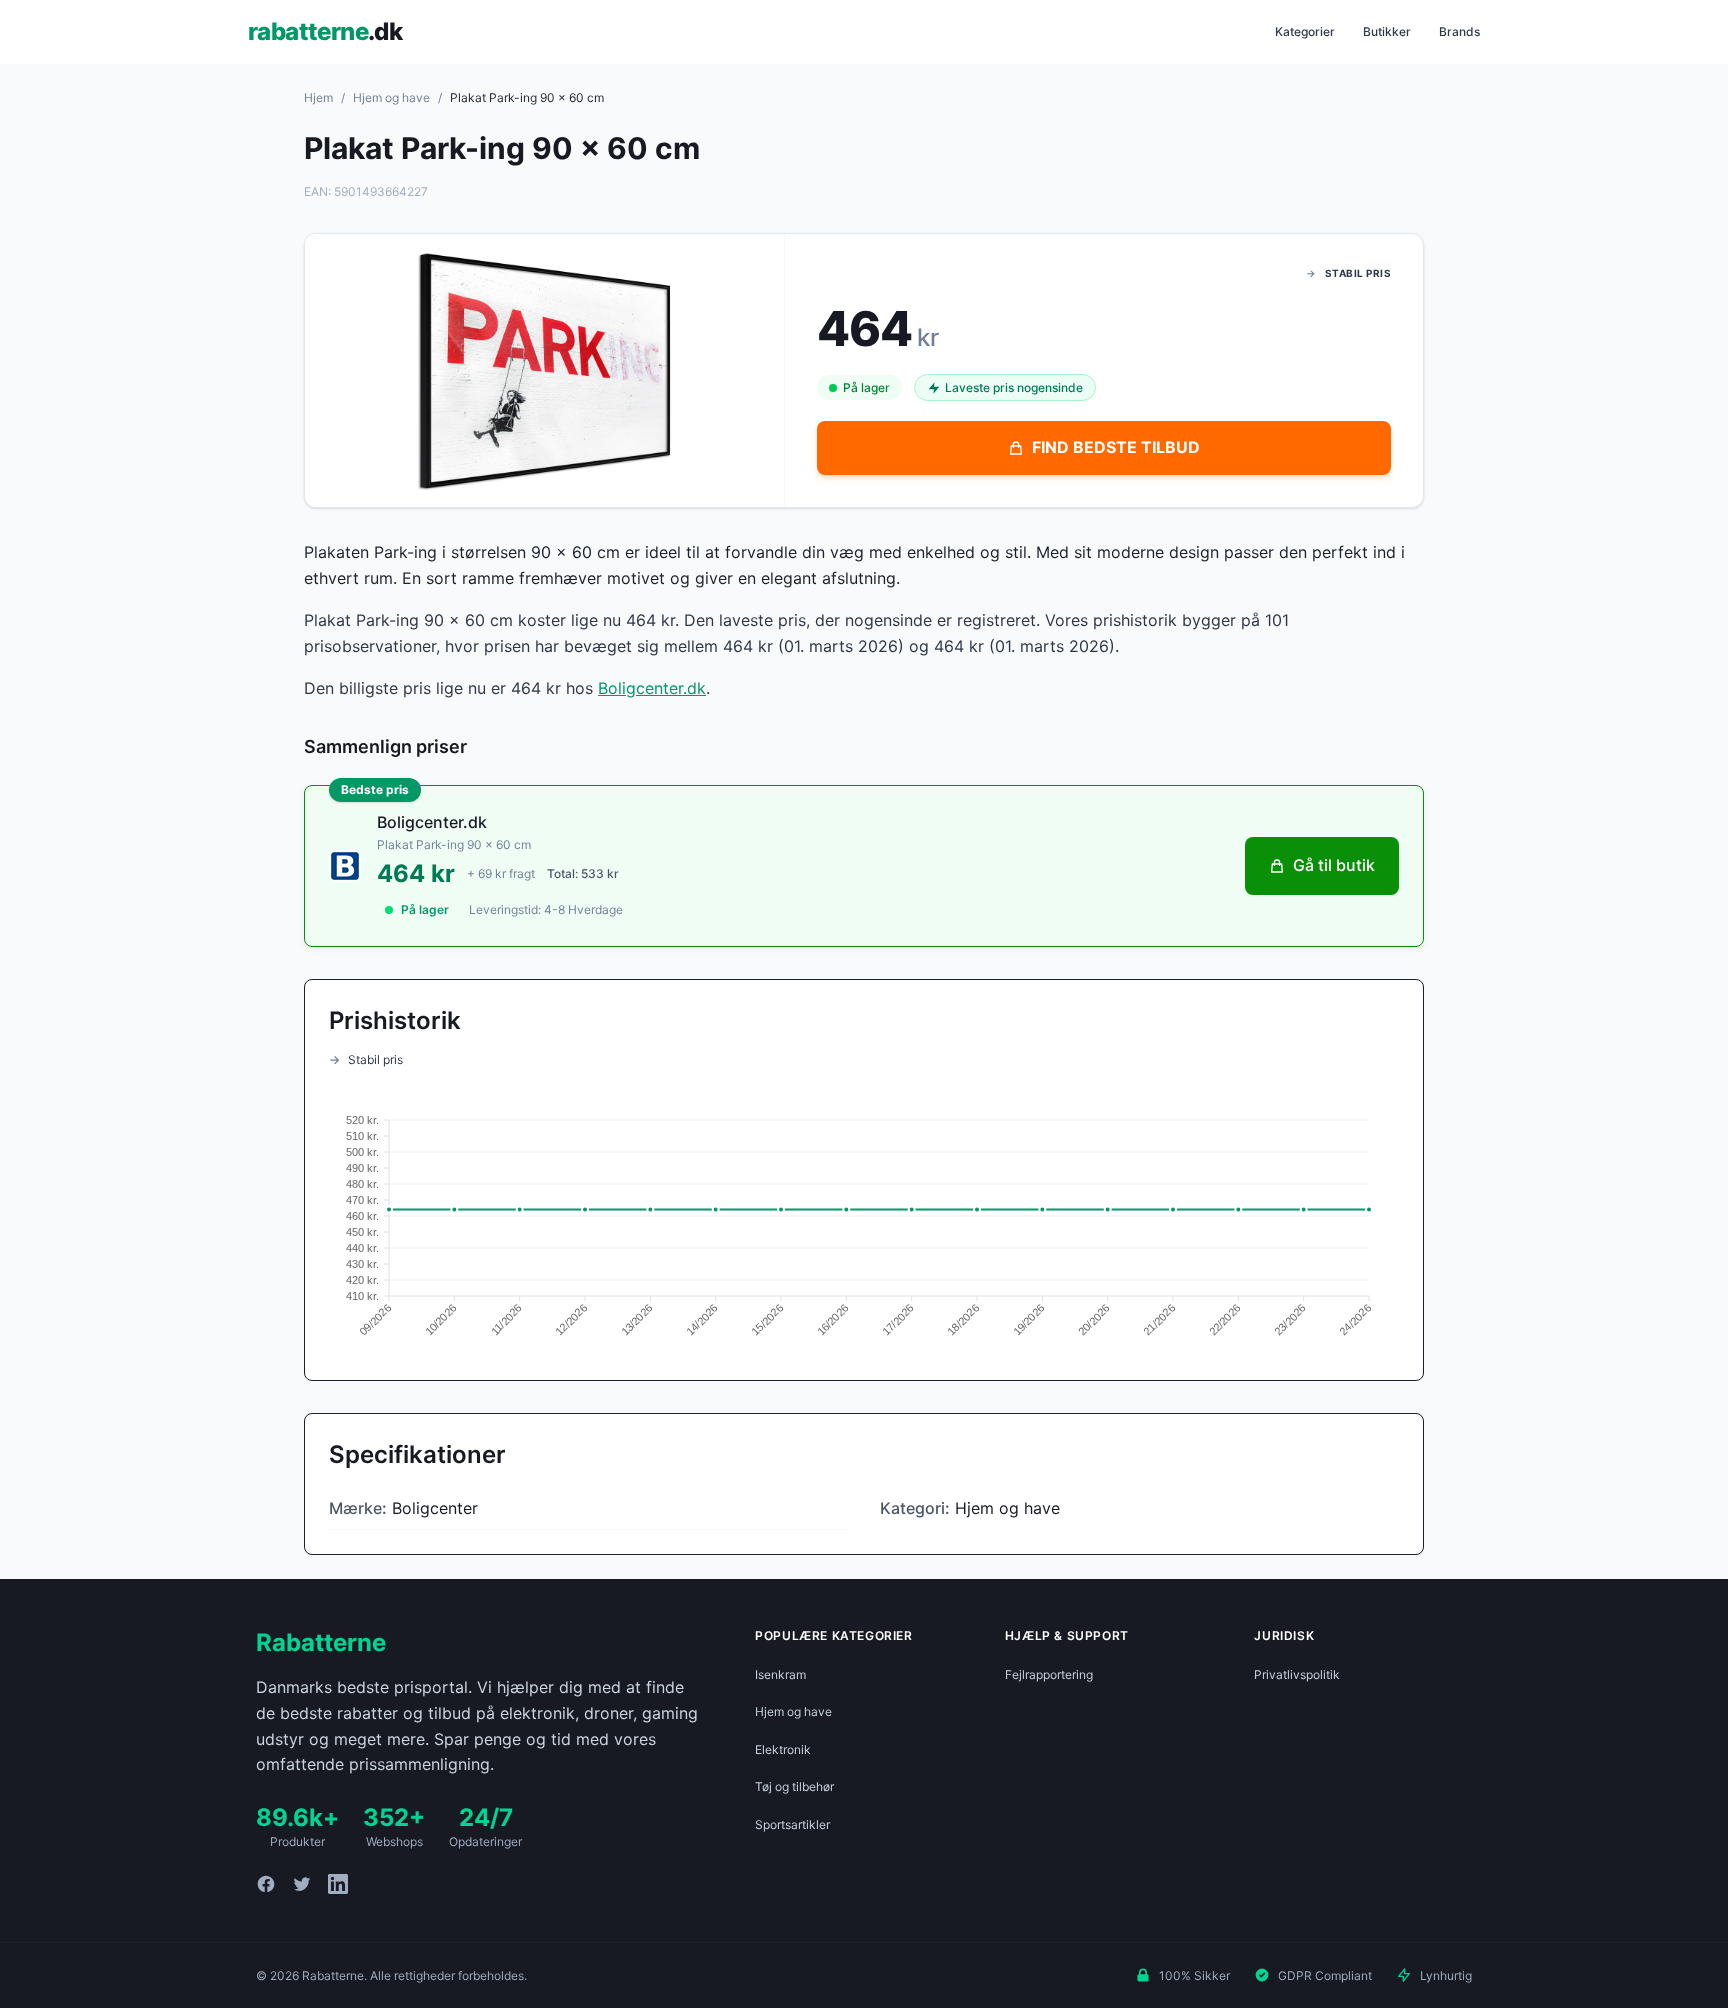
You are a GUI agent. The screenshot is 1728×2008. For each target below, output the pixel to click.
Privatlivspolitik (1297, 1674)
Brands (1459, 31)
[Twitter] (302, 1884)
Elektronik (783, 1749)
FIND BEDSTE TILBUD (1116, 447)
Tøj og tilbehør (794, 1786)
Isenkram (780, 1674)
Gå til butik (1334, 865)
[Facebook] (266, 1884)
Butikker (1387, 31)
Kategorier (1305, 31)
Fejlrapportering (1049, 1674)
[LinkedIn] (338, 1884)
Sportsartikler (792, 1824)
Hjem (318, 97)
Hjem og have (391, 97)
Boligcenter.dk (652, 688)
